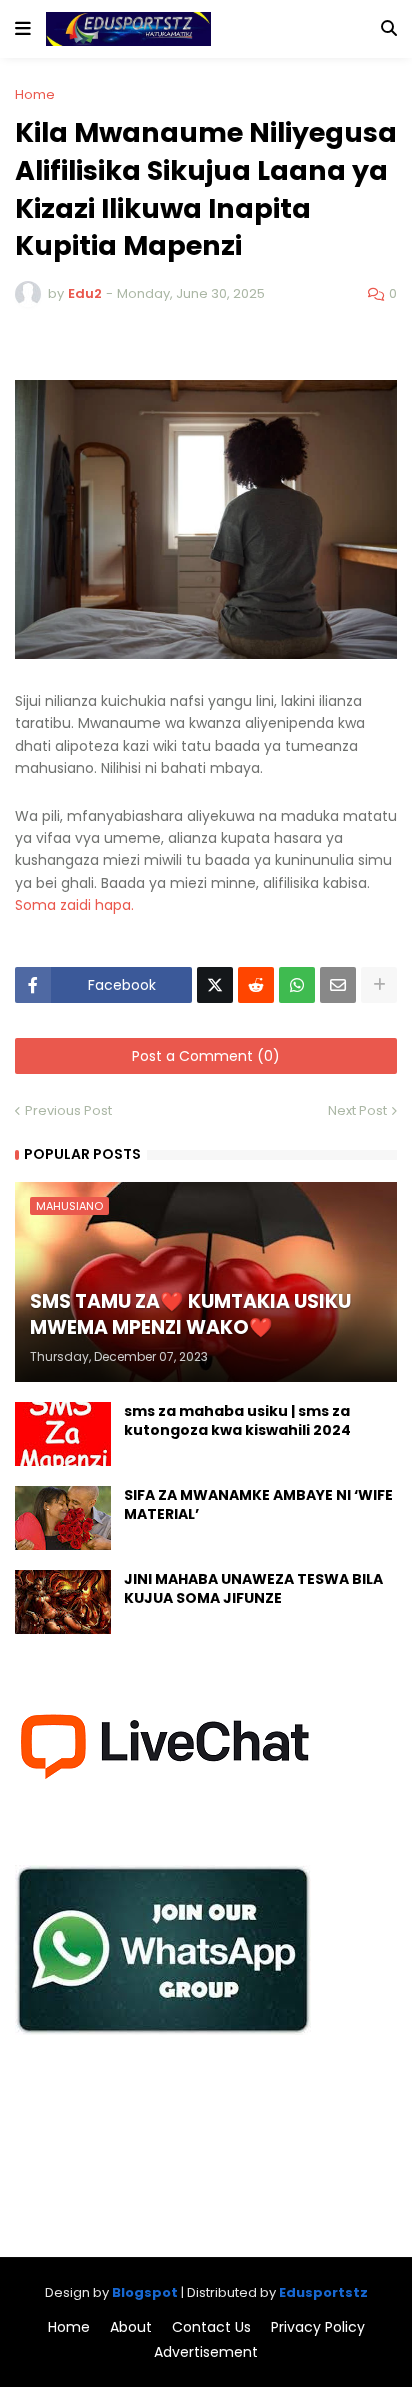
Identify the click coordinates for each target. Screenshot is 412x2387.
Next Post (357, 1110)
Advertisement (206, 2352)
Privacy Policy (318, 2327)
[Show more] (379, 985)
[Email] (338, 985)
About (131, 2327)
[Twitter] (215, 985)
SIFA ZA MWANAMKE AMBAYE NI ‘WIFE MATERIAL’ (258, 1505)
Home (35, 94)
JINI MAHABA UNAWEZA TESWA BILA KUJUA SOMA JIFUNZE (253, 1589)
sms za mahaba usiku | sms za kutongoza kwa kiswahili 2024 (237, 1421)
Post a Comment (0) (206, 1056)
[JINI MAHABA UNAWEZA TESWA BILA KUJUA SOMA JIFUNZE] (63, 1602)
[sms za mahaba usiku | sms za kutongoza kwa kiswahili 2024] (63, 1434)
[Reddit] (256, 985)
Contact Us (211, 2327)
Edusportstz (323, 2292)
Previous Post (68, 1110)
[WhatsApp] (297, 985)
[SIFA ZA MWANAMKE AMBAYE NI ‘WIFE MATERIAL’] (63, 1518)
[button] (23, 29)
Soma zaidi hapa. (76, 905)
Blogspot (145, 2292)
